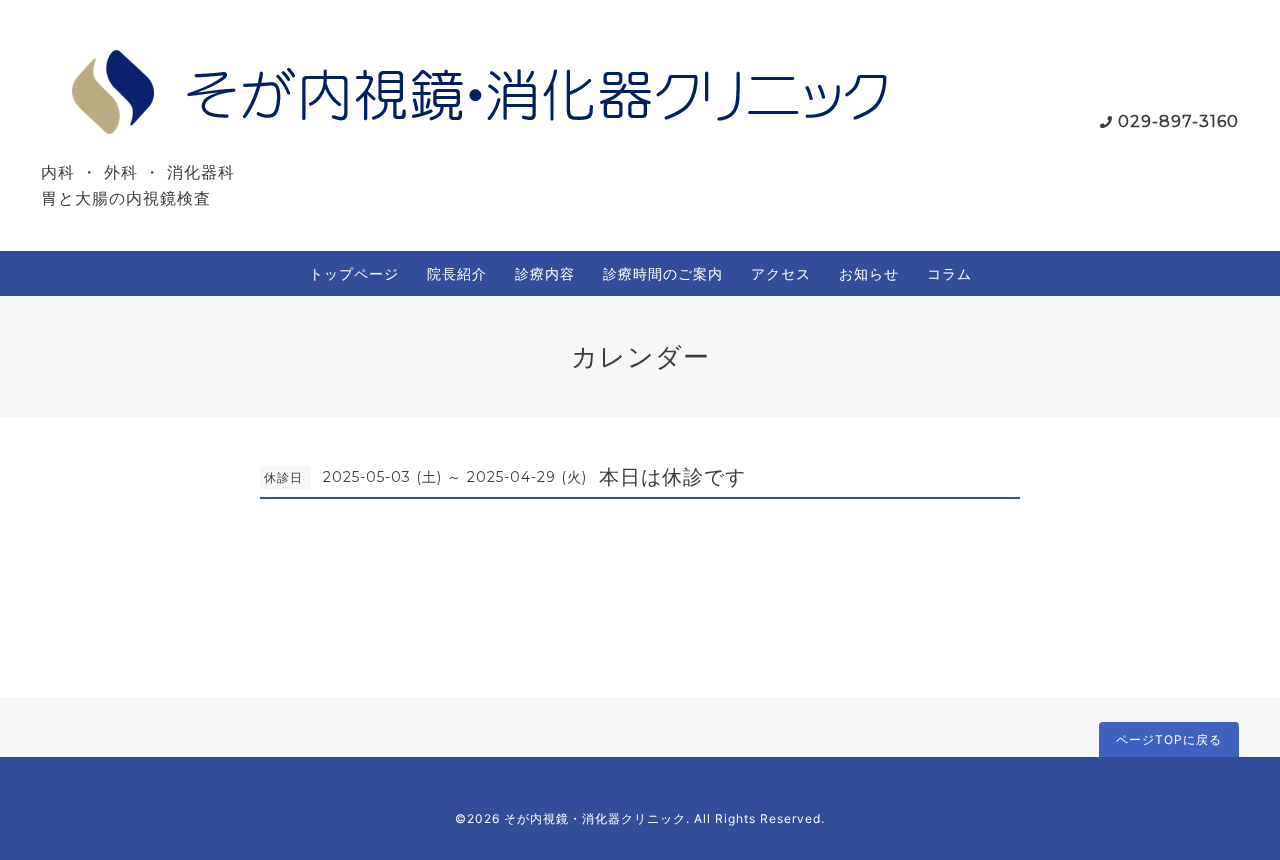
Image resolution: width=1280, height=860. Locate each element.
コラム (949, 273)
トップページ (354, 273)
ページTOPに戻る (1169, 739)
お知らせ (869, 273)
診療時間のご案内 (663, 273)
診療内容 (545, 273)
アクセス (781, 273)
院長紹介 (457, 273)
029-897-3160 (1178, 121)
